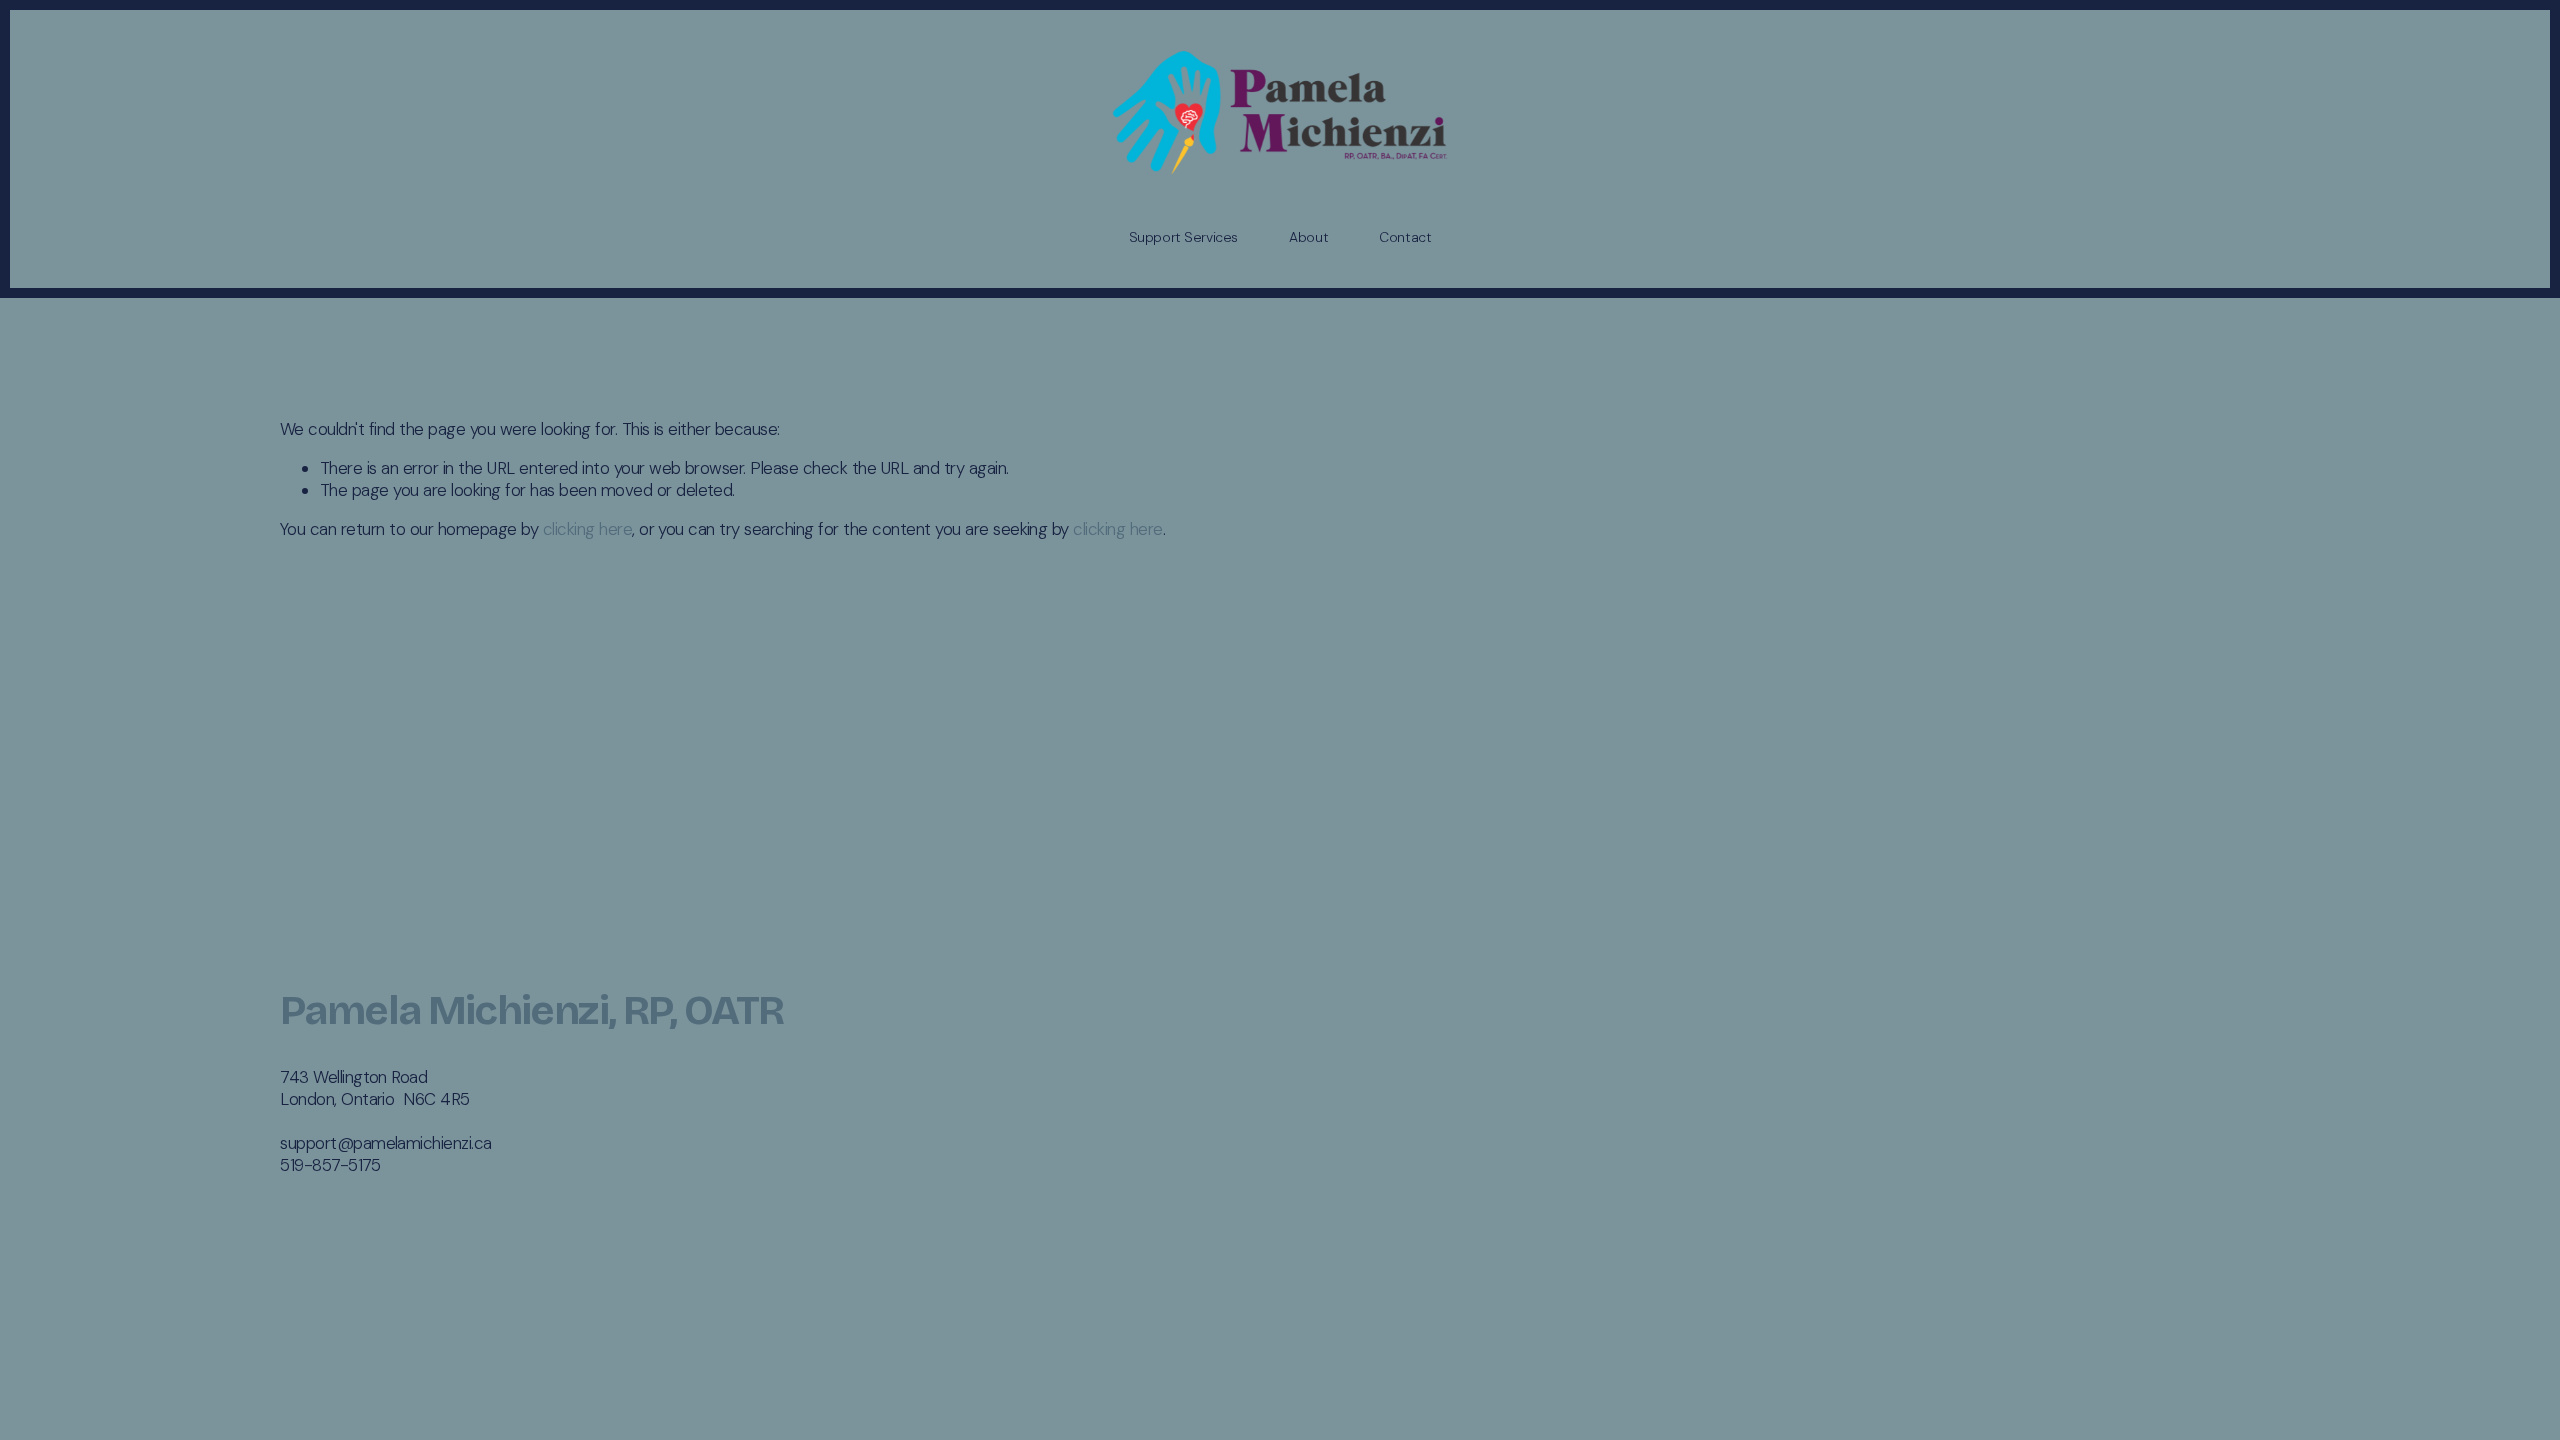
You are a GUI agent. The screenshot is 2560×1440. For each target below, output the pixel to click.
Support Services (1183, 237)
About (1308, 237)
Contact (1405, 237)
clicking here (587, 529)
